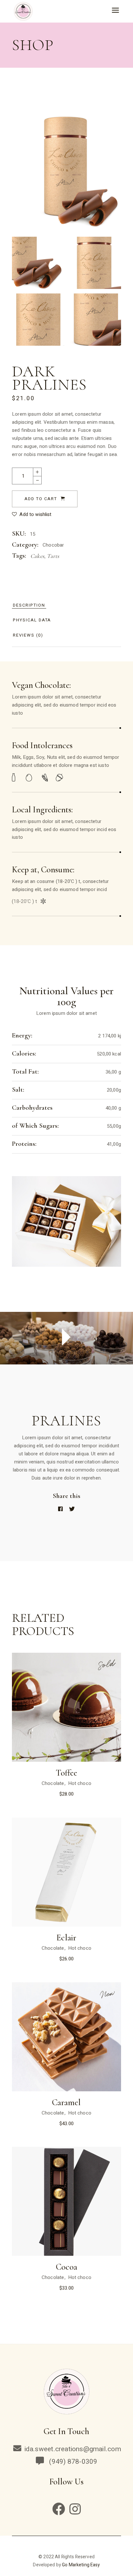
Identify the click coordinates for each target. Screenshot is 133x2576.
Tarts (53, 556)
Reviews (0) (28, 635)
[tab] (29, 605)
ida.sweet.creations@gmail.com (73, 2449)
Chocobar (53, 545)
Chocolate (53, 1783)
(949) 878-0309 (72, 2462)
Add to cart (41, 499)
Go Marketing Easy (81, 2565)
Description (29, 605)
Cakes (37, 556)
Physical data (32, 620)
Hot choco (80, 1783)
